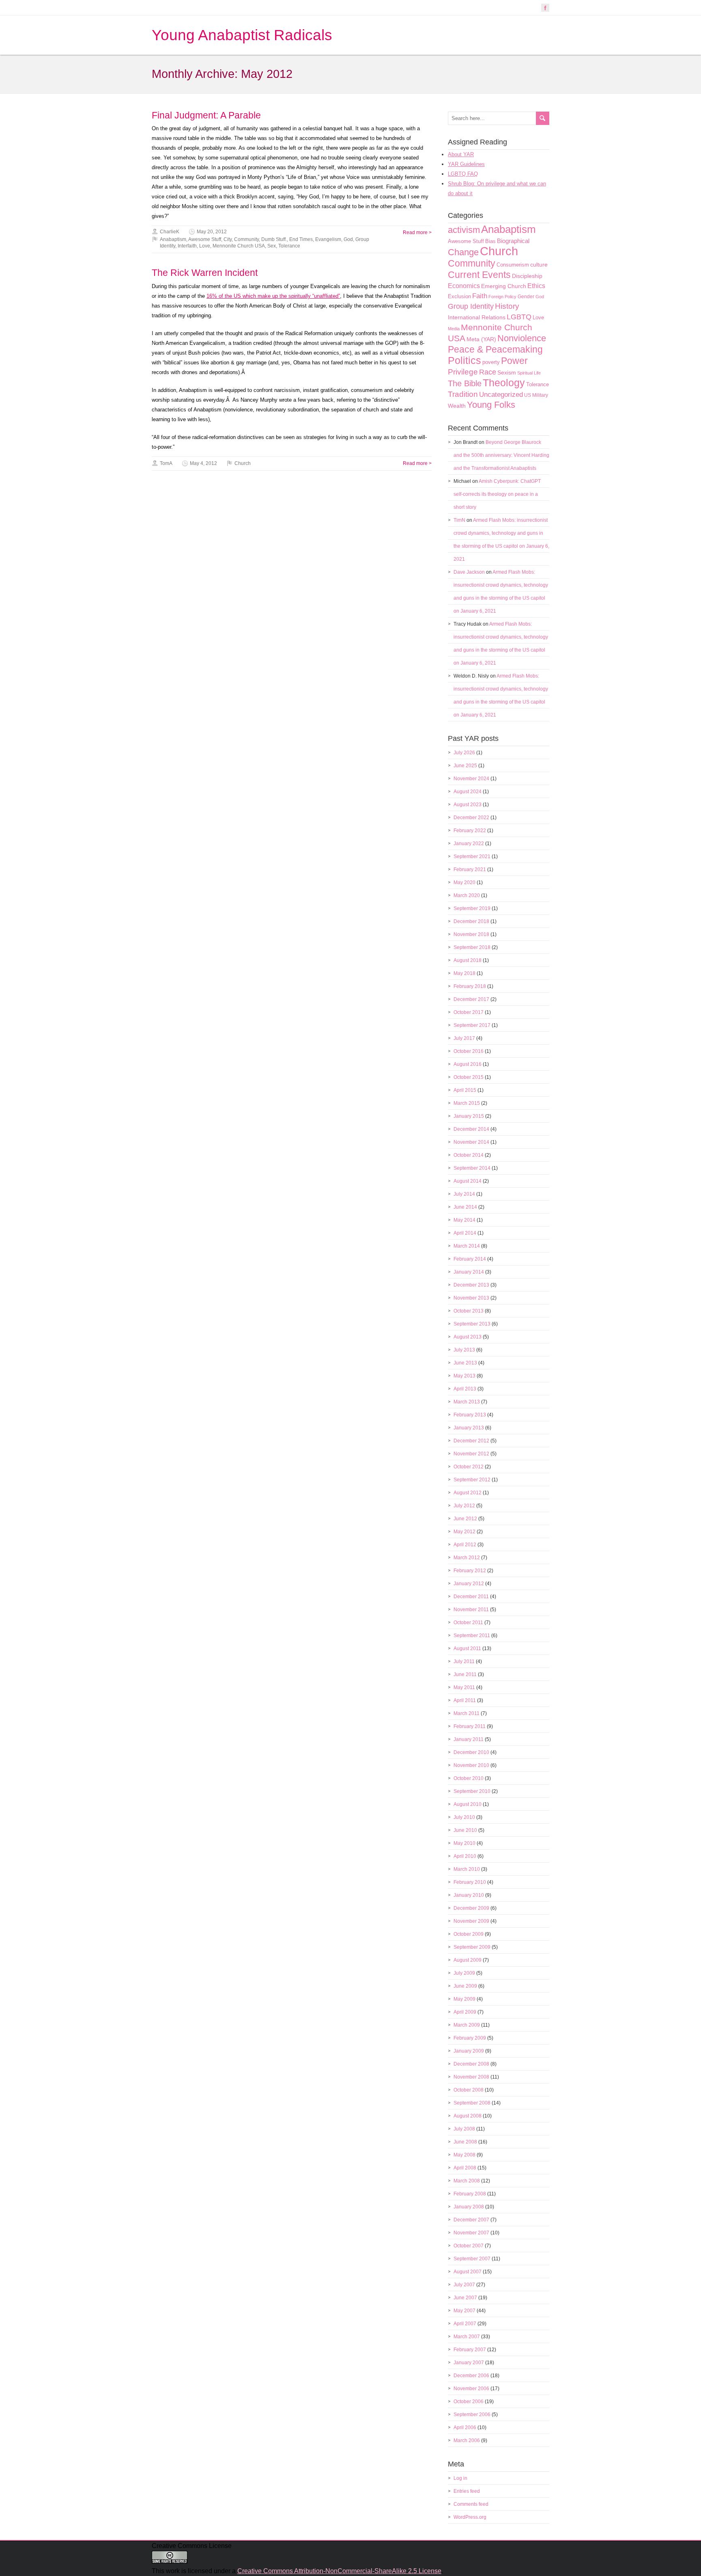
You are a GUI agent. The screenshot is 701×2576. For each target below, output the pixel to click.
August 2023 (468, 805)
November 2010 (471, 1765)
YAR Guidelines (466, 164)
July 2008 (464, 2129)
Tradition (463, 394)
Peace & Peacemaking (495, 349)
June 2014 (465, 1207)
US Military (536, 395)
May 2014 (464, 1220)
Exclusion (459, 296)
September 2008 (472, 2103)
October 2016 (469, 1051)
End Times (301, 239)
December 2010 (471, 1752)
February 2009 (470, 2038)
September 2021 (472, 857)
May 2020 (464, 882)
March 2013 (467, 1402)
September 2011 (472, 1636)
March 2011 (467, 1713)
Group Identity (471, 306)
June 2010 (465, 1830)
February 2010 (470, 1882)
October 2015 (469, 1077)
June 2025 (465, 766)
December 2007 (471, 2220)
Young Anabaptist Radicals (242, 35)
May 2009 (464, 1999)
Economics (464, 286)
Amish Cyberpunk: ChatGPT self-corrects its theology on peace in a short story (497, 494)
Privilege (463, 372)
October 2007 (469, 2246)
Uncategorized (501, 395)
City (228, 239)
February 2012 (470, 1571)
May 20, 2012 (212, 232)
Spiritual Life (529, 373)
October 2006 (469, 2402)
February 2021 (470, 869)
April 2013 (465, 1389)
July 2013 (464, 1350)
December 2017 (471, 999)
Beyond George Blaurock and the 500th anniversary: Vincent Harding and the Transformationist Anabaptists (501, 455)
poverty (491, 362)
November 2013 (471, 1298)
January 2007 (469, 2363)
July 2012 (464, 1506)
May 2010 (464, 1843)
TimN (459, 520)
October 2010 (469, 1778)
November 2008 (471, 2077)
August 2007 (468, 2272)
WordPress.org (470, 2517)
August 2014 (468, 1181)
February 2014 (470, 1259)
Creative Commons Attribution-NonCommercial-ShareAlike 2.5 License (339, 2571)
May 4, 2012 (203, 463)
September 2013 (472, 1324)
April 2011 (465, 1700)
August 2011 (467, 1648)
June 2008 (465, 2142)
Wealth (457, 406)
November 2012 (471, 1454)
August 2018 (468, 960)
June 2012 (465, 1519)
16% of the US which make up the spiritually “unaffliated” (273, 296)
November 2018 (471, 934)
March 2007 (467, 2337)
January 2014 (469, 1272)
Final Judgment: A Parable (206, 115)
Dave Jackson (469, 572)
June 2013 (465, 1363)
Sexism (507, 372)
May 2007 (464, 2311)
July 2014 (464, 1194)
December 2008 (471, 2064)
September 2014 (472, 1168)
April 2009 (465, 2012)
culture (539, 265)
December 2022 (471, 818)
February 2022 (470, 831)
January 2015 (469, 1116)
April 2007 (465, 2324)
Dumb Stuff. (274, 239)
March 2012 (467, 1558)
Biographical (513, 241)
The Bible (465, 383)
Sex (272, 246)
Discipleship (527, 276)
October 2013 (469, 1311)
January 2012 (469, 1584)
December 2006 (471, 2376)
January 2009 (469, 2051)
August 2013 (468, 1337)
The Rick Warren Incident (205, 273)
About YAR (461, 154)
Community (246, 239)
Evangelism (328, 239)
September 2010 (472, 1791)
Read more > (417, 232)
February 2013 (470, 1415)
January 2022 (469, 844)
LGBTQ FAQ (463, 174)
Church (243, 463)
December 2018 (471, 921)
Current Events (479, 275)
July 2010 (464, 1817)
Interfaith (187, 246)
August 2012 (468, 1493)
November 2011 (471, 1610)
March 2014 (467, 1246)
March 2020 (467, 895)
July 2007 (464, 2285)
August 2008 (468, 2116)
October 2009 (469, 1934)
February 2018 (470, 986)
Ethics (536, 286)
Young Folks (491, 405)
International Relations (477, 317)
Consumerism (513, 265)
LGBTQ (519, 317)
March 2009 (467, 2025)
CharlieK (170, 232)
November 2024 (471, 779)
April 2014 (465, 1233)
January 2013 (469, 1428)
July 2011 (464, 1661)
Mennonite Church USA (239, 246)
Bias (490, 241)
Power (514, 361)
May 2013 (464, 1376)
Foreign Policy (502, 297)
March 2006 (467, 2440)
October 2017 (469, 1012)
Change (463, 252)
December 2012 (471, 1441)
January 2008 (469, 2207)
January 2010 (469, 1895)
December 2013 (471, 1285)
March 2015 (467, 1103)
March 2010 (467, 1869)
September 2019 (472, 908)
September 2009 (472, 1947)
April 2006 (465, 2428)
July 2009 (464, 1973)
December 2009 (471, 1908)
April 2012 (465, 1545)
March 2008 (467, 2181)
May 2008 (464, 2155)
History (507, 306)
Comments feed (471, 2504)
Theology (504, 383)
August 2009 (468, 1960)
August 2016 (468, 1064)
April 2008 (465, 2168)
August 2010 (468, 1804)
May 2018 (464, 973)
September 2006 (472, 2415)
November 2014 (471, 1142)
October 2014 (469, 1155)
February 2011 (470, 1726)
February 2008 (470, 2194)
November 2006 (471, 2389)
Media (454, 329)
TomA (166, 463)
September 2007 (472, 2259)
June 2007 (465, 2298)
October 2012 (469, 1467)
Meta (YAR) (481, 339)
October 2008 (469, 2090)
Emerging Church (504, 286)
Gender (526, 297)
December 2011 (471, 1597)
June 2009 (465, 1986)
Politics (464, 360)
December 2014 (471, 1129)
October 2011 (468, 1623)
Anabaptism (173, 239)
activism (464, 230)
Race (488, 372)
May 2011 (464, 1687)
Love (205, 246)
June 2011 (465, 1674)
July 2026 (464, 753)
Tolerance (289, 246)
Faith (480, 296)
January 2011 (469, 1739)
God (348, 239)
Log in (460, 2478)
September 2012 (472, 1480)
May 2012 (464, 1532)
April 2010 (465, 1856)
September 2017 (472, 1025)
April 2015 (465, 1090)
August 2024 (468, 792)
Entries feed (467, 2491)
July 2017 (464, 1038)
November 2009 (471, 1921)
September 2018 (472, 947)
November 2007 (471, 2233)
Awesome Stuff (205, 239)
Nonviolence (522, 338)
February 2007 (470, 2350)
